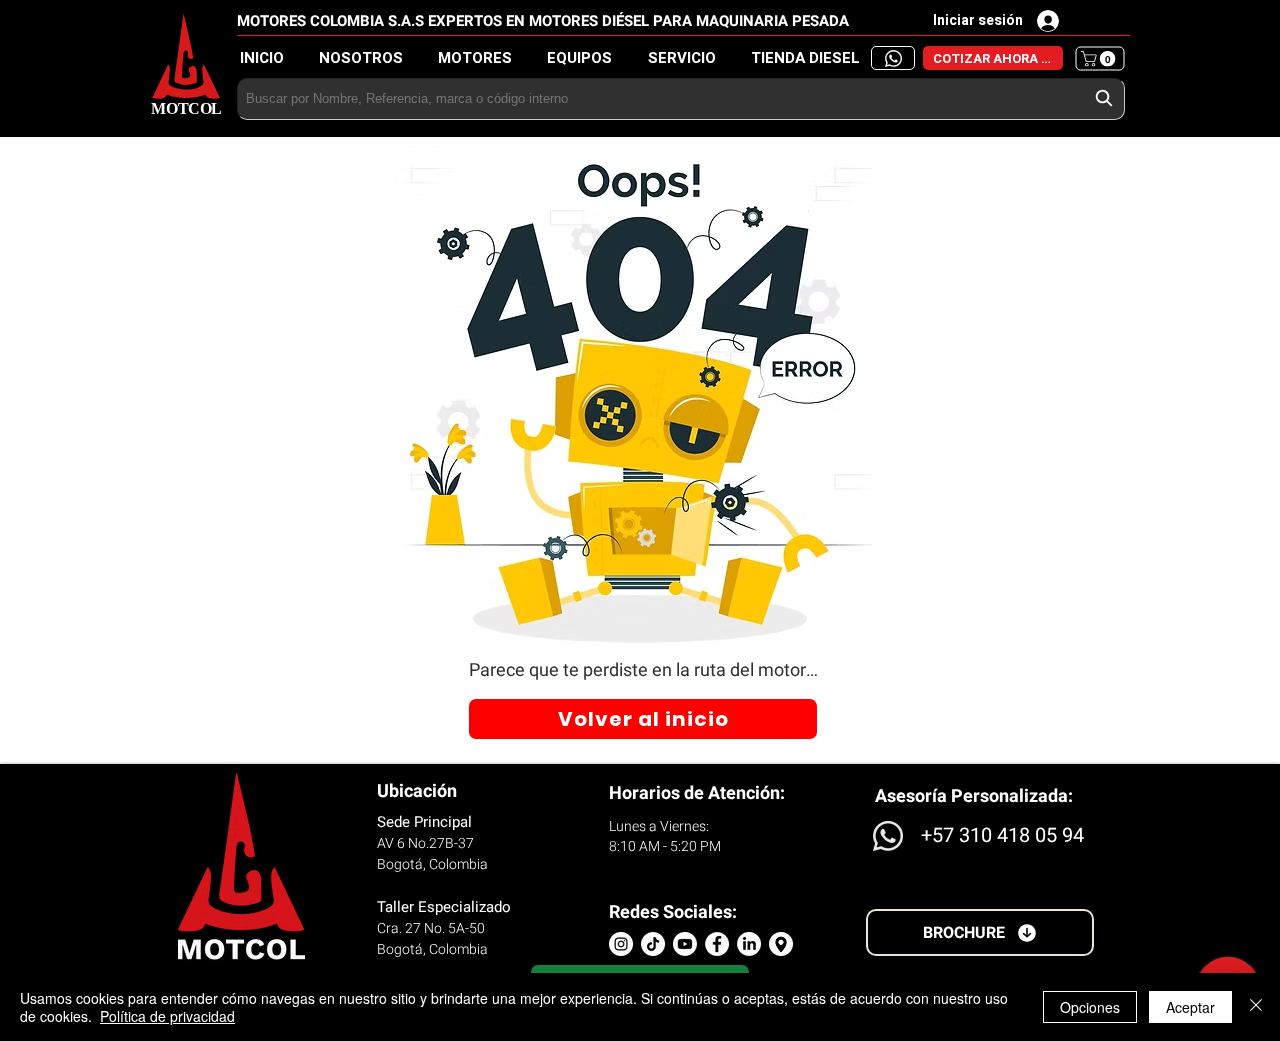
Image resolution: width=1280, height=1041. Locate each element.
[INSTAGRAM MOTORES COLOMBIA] (621, 944)
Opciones (1090, 1007)
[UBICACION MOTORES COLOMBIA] (781, 944)
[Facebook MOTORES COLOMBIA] (717, 944)
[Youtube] (685, 944)
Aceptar (1190, 1007)
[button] (811, 58)
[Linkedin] (749, 944)
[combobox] (681, 99)
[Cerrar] (1256, 1007)
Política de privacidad (167, 1016)
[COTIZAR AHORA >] (893, 58)
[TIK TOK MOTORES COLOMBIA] (653, 944)
